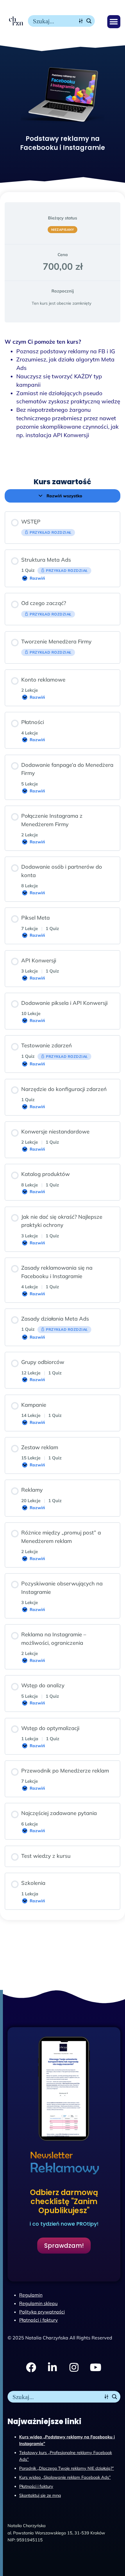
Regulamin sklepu (38, 2303)
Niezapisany (63, 230)
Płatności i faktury (36, 2486)
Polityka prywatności (42, 2312)
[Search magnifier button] (89, 21)
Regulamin (31, 2295)
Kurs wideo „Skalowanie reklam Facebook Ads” (65, 2477)
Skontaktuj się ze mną (40, 2495)
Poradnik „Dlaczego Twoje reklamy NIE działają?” (67, 2468)
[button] (114, 22)
